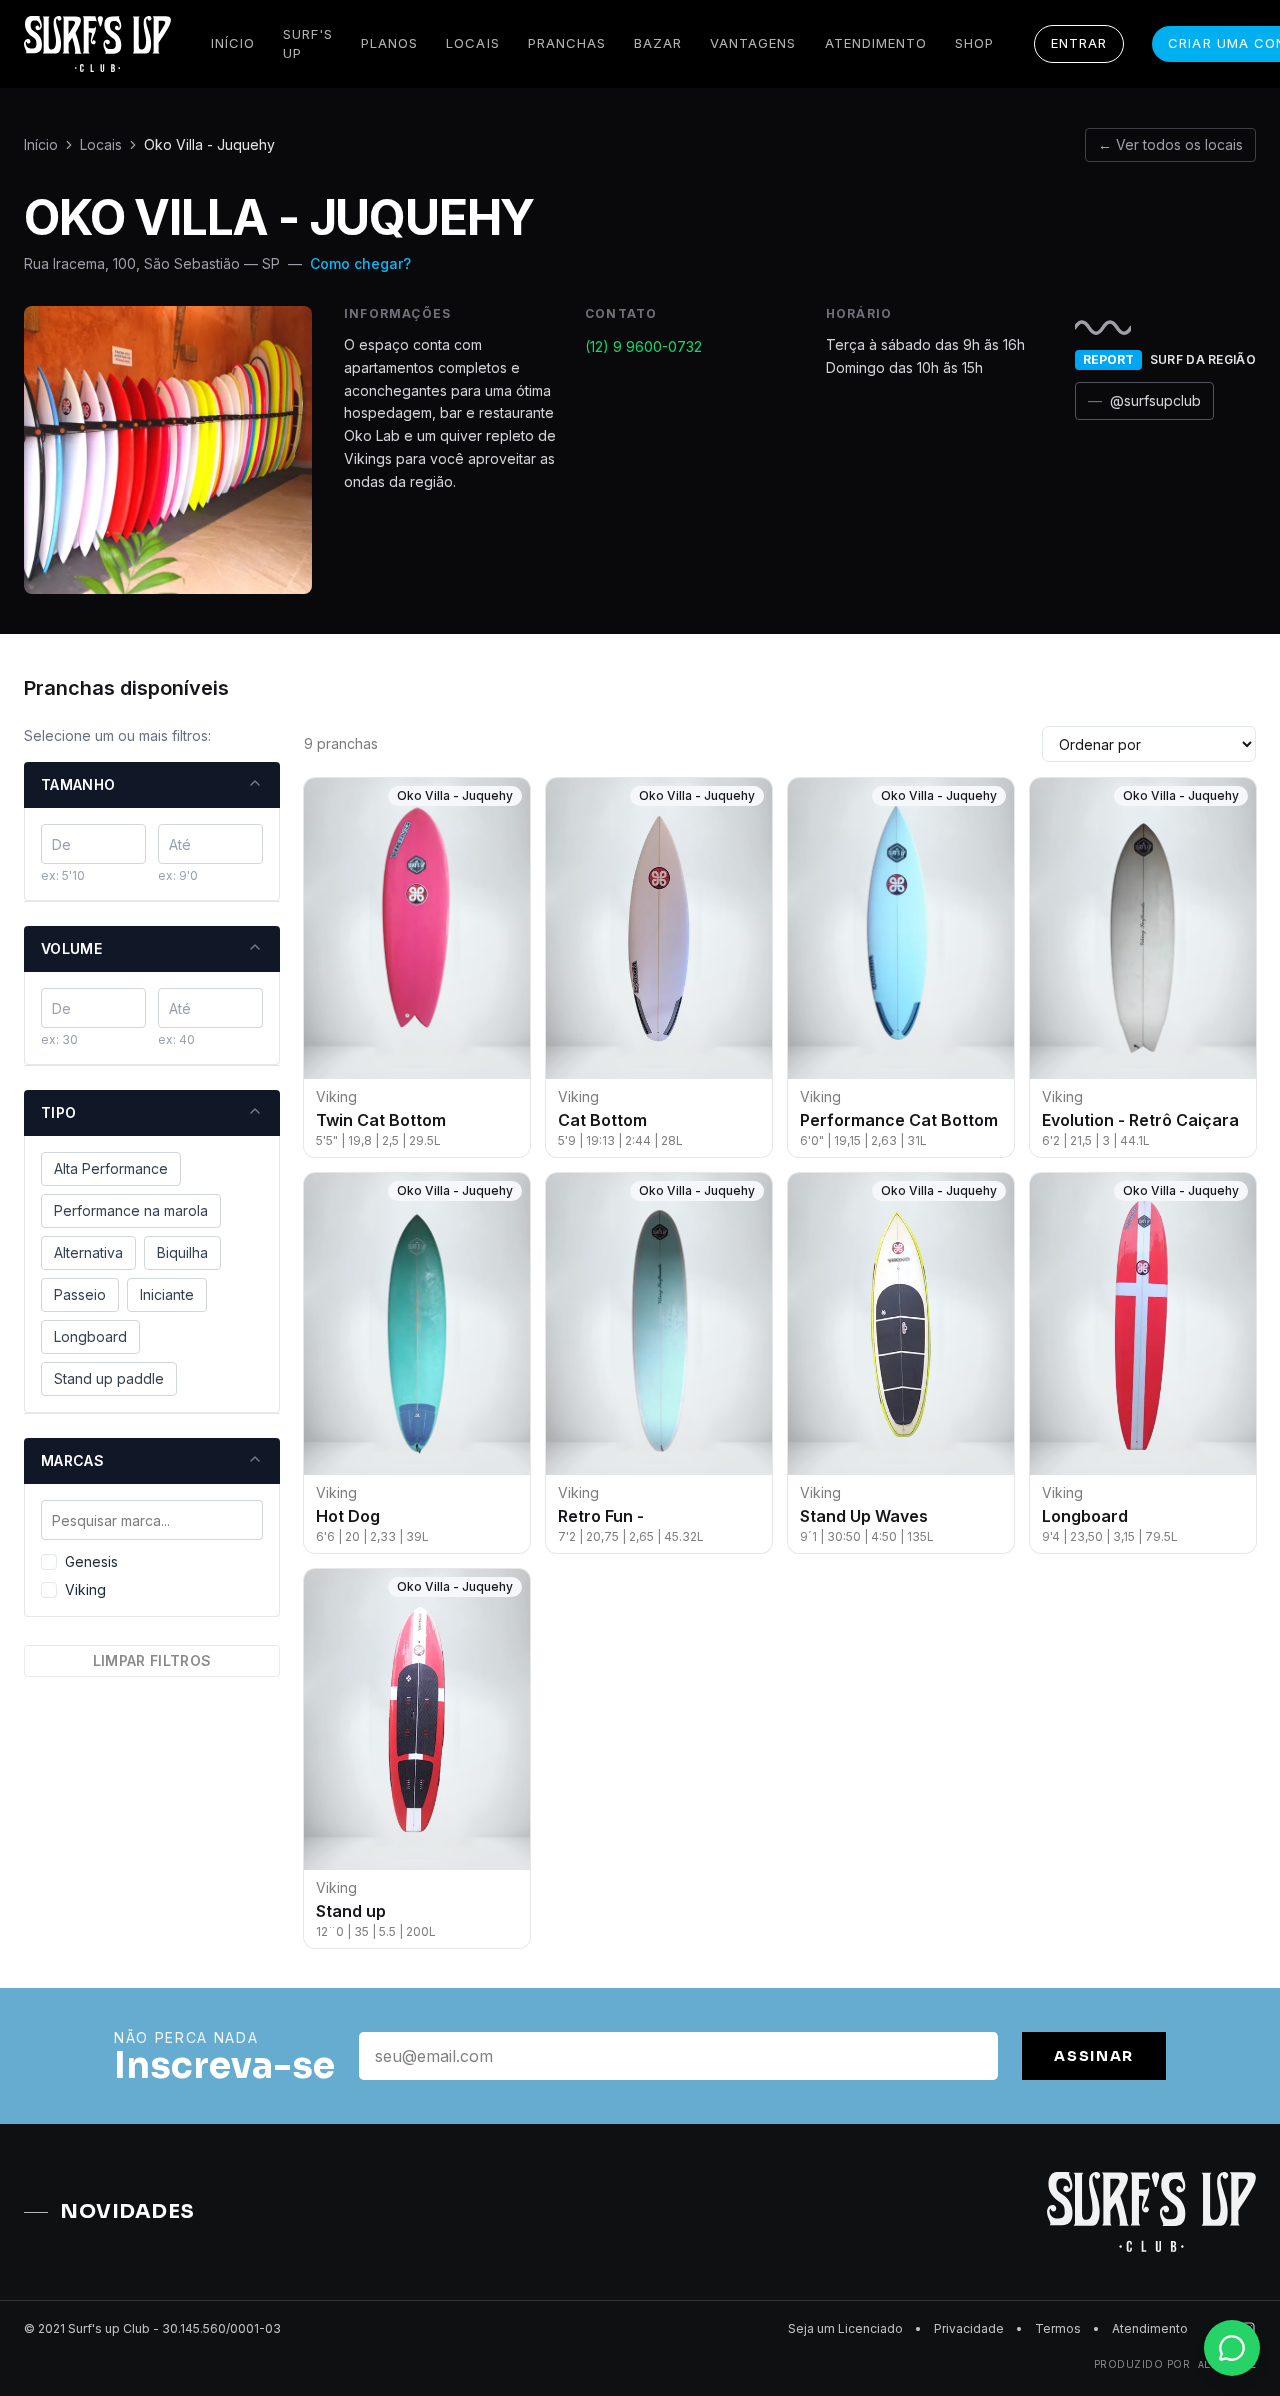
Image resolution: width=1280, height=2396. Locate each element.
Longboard (90, 1336)
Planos (389, 43)
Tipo (58, 1112)
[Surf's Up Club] (97, 44)
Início (233, 43)
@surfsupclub (1144, 400)
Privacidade (969, 2328)
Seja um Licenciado (845, 2328)
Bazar (658, 43)
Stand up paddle (109, 1378)
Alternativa (88, 1252)
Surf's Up (308, 44)
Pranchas (567, 43)
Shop (974, 43)
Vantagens (753, 43)
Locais (472, 43)
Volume (71, 948)
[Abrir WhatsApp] (1230, 2345)
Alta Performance (111, 1168)
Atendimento (876, 43)
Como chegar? (360, 263)
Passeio (80, 1294)
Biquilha (182, 1252)
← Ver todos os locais (1170, 144)
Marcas (72, 1460)
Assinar (1094, 2056)
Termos (1058, 2328)
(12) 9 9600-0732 (643, 346)
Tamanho (78, 784)
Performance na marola (131, 1210)
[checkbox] (49, 1562)
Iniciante (167, 1294)
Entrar (1079, 43)
